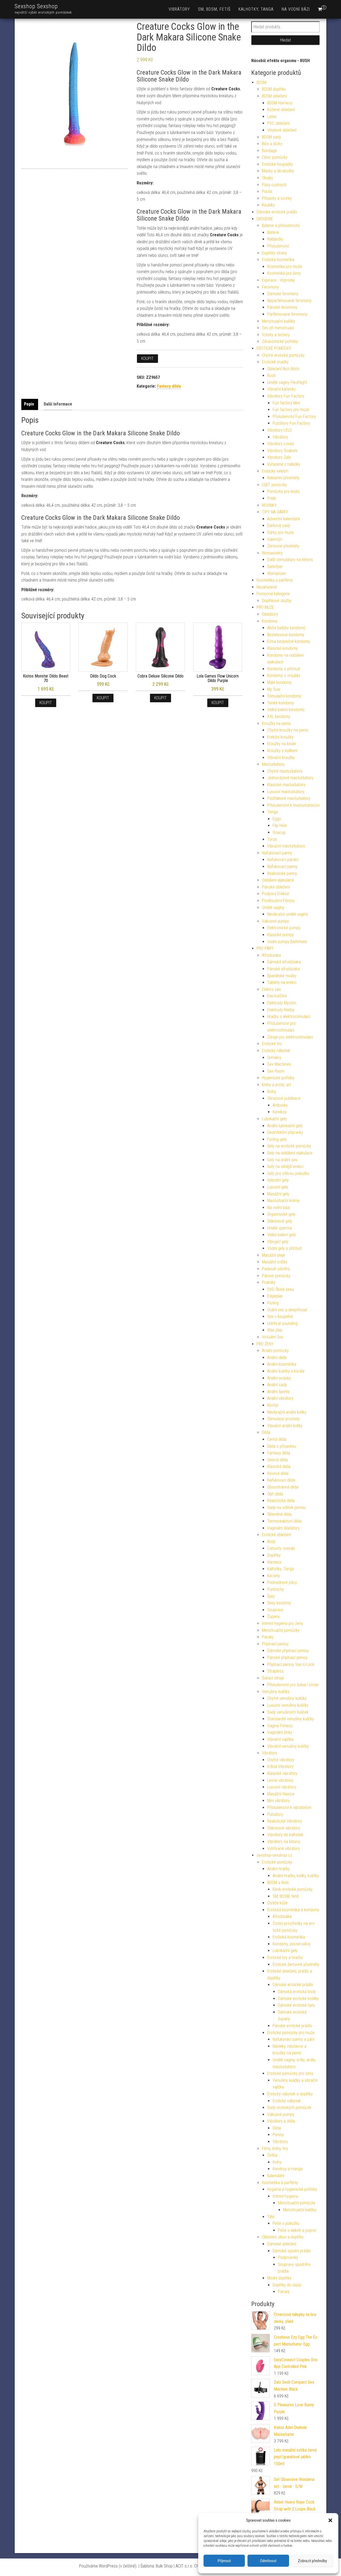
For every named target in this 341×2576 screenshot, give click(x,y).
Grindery (274, 1058)
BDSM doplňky (274, 89)
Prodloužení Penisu (278, 901)
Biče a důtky (272, 144)
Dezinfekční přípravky (285, 1132)
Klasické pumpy (281, 935)
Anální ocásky (279, 1378)
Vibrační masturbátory (286, 846)
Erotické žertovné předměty (296, 1964)
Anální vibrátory (280, 1398)
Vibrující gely (278, 1242)
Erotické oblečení (276, 1535)
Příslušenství (278, 246)
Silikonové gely (280, 1221)
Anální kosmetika (282, 1364)
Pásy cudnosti (274, 185)
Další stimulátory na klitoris (290, 560)
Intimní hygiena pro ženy (283, 1623)
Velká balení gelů (282, 1235)
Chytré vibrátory (281, 1760)
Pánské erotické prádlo (292, 2026)
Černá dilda (277, 1439)
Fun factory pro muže (291, 410)
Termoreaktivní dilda (284, 1521)
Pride (272, 498)
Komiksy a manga (288, 2169)
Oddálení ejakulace (278, 880)
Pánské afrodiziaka (283, 969)
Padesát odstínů (276, 1269)
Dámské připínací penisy (288, 1651)
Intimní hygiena (285, 2196)
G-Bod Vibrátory (280, 1766)
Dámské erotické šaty (296, 2005)
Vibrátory (179, 9)
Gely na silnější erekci (285, 1167)
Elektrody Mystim (282, 1003)
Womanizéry (272, 553)
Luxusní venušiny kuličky (288, 1705)
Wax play (275, 1330)
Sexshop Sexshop (36, 6)
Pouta (267, 191)
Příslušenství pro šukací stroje (293, 1685)
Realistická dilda (281, 1501)
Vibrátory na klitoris (284, 1842)
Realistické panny (282, 873)
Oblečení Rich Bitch (283, 369)
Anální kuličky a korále (286, 1371)
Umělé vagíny (273, 908)
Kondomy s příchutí (284, 669)
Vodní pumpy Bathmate (287, 942)
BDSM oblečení (274, 96)
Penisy (278, 2135)
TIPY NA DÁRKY (275, 512)
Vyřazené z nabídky (284, 464)
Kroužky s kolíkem (282, 751)
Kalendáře (276, 2176)
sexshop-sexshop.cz (274, 1855)
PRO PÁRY (265, 948)
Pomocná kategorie (273, 594)
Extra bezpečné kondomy (289, 641)
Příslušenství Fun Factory (294, 417)
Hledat (285, 40)
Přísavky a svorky (277, 198)
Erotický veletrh (275, 471)
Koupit (147, 358)
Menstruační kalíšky (279, 321)
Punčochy (276, 1589)
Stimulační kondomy (284, 696)
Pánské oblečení (276, 887)
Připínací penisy (275, 1644)
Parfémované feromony (287, 314)
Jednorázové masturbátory (290, 778)
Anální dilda (277, 1358)
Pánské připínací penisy (287, 1658)
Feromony (270, 287)
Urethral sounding (282, 1323)
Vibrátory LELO (279, 430)
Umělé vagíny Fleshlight (287, 382)
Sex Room (276, 1071)
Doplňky (274, 1555)
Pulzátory (275, 1814)
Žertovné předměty (283, 546)
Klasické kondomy (283, 648)
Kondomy (270, 621)
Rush (271, 376)
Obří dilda (275, 1494)
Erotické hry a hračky (285, 1958)
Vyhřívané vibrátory (284, 1849)
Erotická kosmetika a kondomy (293, 1910)
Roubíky (268, 205)
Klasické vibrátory (282, 1773)
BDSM (261, 82)
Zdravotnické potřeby (280, 341)
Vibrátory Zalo (279, 457)
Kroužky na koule (282, 744)
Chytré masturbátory (285, 771)
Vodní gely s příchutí (285, 1248)
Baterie (273, 232)
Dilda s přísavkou (282, 1446)
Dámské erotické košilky (298, 1999)
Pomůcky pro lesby (283, 491)
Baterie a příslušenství (281, 226)
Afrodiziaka (271, 955)
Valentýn (275, 539)
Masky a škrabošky (278, 171)
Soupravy (275, 1610)
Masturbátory (273, 764)
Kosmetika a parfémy (275, 580)
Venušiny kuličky (276, 1692)
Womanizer (277, 573)
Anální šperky (279, 1392)
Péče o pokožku (286, 2223)
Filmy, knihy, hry (275, 2149)
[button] (330, 2520)
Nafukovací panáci (283, 860)
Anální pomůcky (275, 1351)
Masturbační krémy (283, 1201)
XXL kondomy (279, 717)
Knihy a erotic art (276, 1085)
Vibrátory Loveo (281, 444)
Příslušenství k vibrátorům (289, 1808)
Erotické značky (275, 362)
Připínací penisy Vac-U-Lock (291, 1664)
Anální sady (277, 1385)
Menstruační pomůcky (281, 1630)
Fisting (273, 1303)
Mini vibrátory (279, 1801)
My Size (274, 689)
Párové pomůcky (276, 1276)
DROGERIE (265, 219)
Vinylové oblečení (282, 130)
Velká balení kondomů (286, 710)
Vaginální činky (280, 1732)
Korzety (274, 1576)
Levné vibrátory (280, 1780)
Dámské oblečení (282, 2244)
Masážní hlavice (281, 1794)
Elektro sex (271, 989)
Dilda (266, 1432)
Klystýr (273, 1405)
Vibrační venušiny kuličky (288, 1746)
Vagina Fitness (280, 1726)
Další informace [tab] (58, 404)
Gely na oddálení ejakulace (290, 1153)
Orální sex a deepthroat (287, 1310)
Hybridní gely (278, 1180)
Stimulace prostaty (283, 1419)
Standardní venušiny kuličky (291, 1719)
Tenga (273, 812)
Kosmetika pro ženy (284, 273)
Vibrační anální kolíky (285, 1426)
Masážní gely (278, 1194)
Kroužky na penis (276, 723)
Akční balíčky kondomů (286, 628)
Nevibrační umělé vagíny (288, 914)
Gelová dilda (277, 1460)
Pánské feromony (282, 307)
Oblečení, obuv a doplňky (283, 2237)
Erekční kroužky (280, 737)
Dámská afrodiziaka (284, 962)
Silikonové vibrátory (284, 1828)
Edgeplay (275, 1296)
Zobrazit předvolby (312, 2561)
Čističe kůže (277, 1903)
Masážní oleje (273, 1255)
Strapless (275, 1671)
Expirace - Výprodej (278, 280)
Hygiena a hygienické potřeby (292, 2189)
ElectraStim (277, 996)
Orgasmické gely (281, 1214)
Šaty (271, 1596)
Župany (273, 1616)
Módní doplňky (279, 2278)
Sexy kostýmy (279, 1603)
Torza (272, 839)
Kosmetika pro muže (285, 267)
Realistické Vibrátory (285, 1821)
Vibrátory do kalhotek (285, 1835)
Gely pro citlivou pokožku (288, 1173)
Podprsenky (288, 2257)
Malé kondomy (279, 682)
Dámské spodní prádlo (292, 2251)
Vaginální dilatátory (283, 1528)
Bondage (269, 151)
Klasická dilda (279, 1467)
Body (271, 1542)
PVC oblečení (278, 123)
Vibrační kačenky (281, 389)
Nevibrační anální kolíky (287, 1412)
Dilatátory (270, 614)
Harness (274, 1562)
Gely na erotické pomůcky (289, 1146)
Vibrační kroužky (281, 758)
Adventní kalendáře (284, 519)
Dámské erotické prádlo (277, 212)
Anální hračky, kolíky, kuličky (296, 1876)
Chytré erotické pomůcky (283, 355)
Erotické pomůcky (277, 1862)
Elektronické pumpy (284, 928)
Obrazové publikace (284, 1098)
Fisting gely (277, 1139)
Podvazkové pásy (282, 1582)
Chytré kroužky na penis (288, 730)
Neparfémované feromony (289, 301)
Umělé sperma (279, 1228)
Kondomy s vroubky (284, 676)
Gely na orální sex (282, 1160)
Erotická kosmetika (278, 260)
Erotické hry (272, 1044)
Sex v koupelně (280, 1317)
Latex (272, 117)
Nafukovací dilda (281, 1480)
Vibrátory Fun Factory (286, 396)
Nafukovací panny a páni (293, 2039)
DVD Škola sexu (281, 1289)
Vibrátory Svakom (282, 451)
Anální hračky (279, 1869)
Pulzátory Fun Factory (291, 423)
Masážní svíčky (275, 1262)
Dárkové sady (279, 526)
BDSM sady (271, 137)
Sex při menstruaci (278, 328)
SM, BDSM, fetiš (214, 9)
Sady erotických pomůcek (289, 2108)
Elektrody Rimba (281, 1010)
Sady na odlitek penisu (287, 1508)
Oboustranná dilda (283, 1487)
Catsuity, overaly (281, 1548)
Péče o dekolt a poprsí (297, 2230)
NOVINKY (269, 505)
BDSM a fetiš (278, 1883)
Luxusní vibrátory (282, 1787)
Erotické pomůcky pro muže (291, 2033)
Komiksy (280, 1112)
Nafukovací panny (277, 853)
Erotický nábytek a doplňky (290, 2094)
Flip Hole (280, 825)
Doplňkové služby (277, 601)
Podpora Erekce (275, 894)
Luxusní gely (278, 1187)
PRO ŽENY (265, 1344)
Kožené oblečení (281, 110)
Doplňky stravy (274, 253)
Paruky (268, 1637)
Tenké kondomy (281, 703)
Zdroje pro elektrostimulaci (290, 1037)
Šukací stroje (273, 1678)
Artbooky (280, 1105)
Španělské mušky (282, 976)
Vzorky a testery (276, 335)
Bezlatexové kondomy (286, 635)
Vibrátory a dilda (281, 2121)
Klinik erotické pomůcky (293, 1889)
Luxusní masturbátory (286, 792)
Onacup (279, 832)
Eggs (277, 819)
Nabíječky (275, 239)
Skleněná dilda (279, 1514)
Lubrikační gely (274, 1119)
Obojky (267, 178)
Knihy (272, 1092)
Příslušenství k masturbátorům (293, 805)
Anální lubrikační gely (285, 1126)
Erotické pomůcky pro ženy (290, 2073)
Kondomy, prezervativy (292, 1944)
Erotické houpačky (277, 164)
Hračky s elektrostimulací (289, 1017)
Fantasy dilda (169, 386)
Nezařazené (267, 587)
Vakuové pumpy (275, 921)
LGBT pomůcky (274, 485)
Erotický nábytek (276, 1051)
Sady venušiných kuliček (288, 1712)
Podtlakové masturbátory (289, 798)
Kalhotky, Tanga (256, 9)
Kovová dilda (278, 1473)
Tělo (271, 2217)
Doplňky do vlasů (287, 2285)
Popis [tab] (29, 404)
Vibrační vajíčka (280, 1739)
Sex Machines (279, 1064)
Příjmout (224, 2561)
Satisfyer (275, 567)
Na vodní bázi (296, 9)
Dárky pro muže (281, 532)
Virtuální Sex (273, 1337)
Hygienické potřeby (278, 1078)
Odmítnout (268, 2561)
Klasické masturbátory (286, 785)
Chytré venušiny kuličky (287, 1698)
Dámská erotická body (297, 1992)
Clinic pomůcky (275, 157)
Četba (272, 2155)
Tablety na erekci (282, 982)
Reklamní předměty (283, 478)
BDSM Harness (280, 103)
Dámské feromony (283, 294)
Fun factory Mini (286, 403)
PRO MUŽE (265, 607)
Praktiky (269, 1282)
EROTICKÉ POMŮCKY (274, 348)
